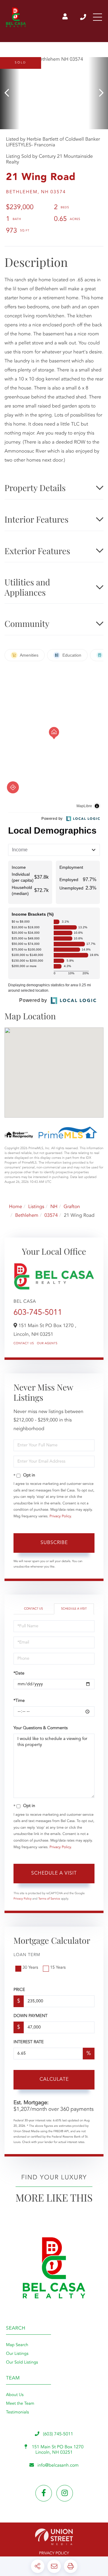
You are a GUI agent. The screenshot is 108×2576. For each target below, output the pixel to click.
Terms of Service (49, 1899)
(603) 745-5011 (84, 17)
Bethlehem (27, 1216)
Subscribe (54, 1543)
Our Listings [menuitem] (17, 2354)
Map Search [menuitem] (17, 2345)
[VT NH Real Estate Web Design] (54, 2537)
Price (19, 1990)
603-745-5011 (38, 1313)
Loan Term (27, 1955)
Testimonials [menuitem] (17, 2413)
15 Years (58, 1968)
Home (16, 1207)
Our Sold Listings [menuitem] (22, 2363)
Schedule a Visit (74, 1609)
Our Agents (47, 1344)
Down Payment (30, 2016)
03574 (51, 1216)
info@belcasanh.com (58, 2466)
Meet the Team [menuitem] (20, 2404)
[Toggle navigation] (97, 17)
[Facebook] (44, 2493)
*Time (19, 1701)
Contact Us (24, 1344)
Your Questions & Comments (40, 1728)
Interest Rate (29, 2042)
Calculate (54, 2080)
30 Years (30, 1968)
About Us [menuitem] (15, 2395)
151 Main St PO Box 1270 (57, 2450)
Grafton (72, 1207)
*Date (19, 1674)
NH (54, 1207)
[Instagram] (65, 2493)
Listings (36, 1207)
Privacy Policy (60, 1516)
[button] (10, 93)
